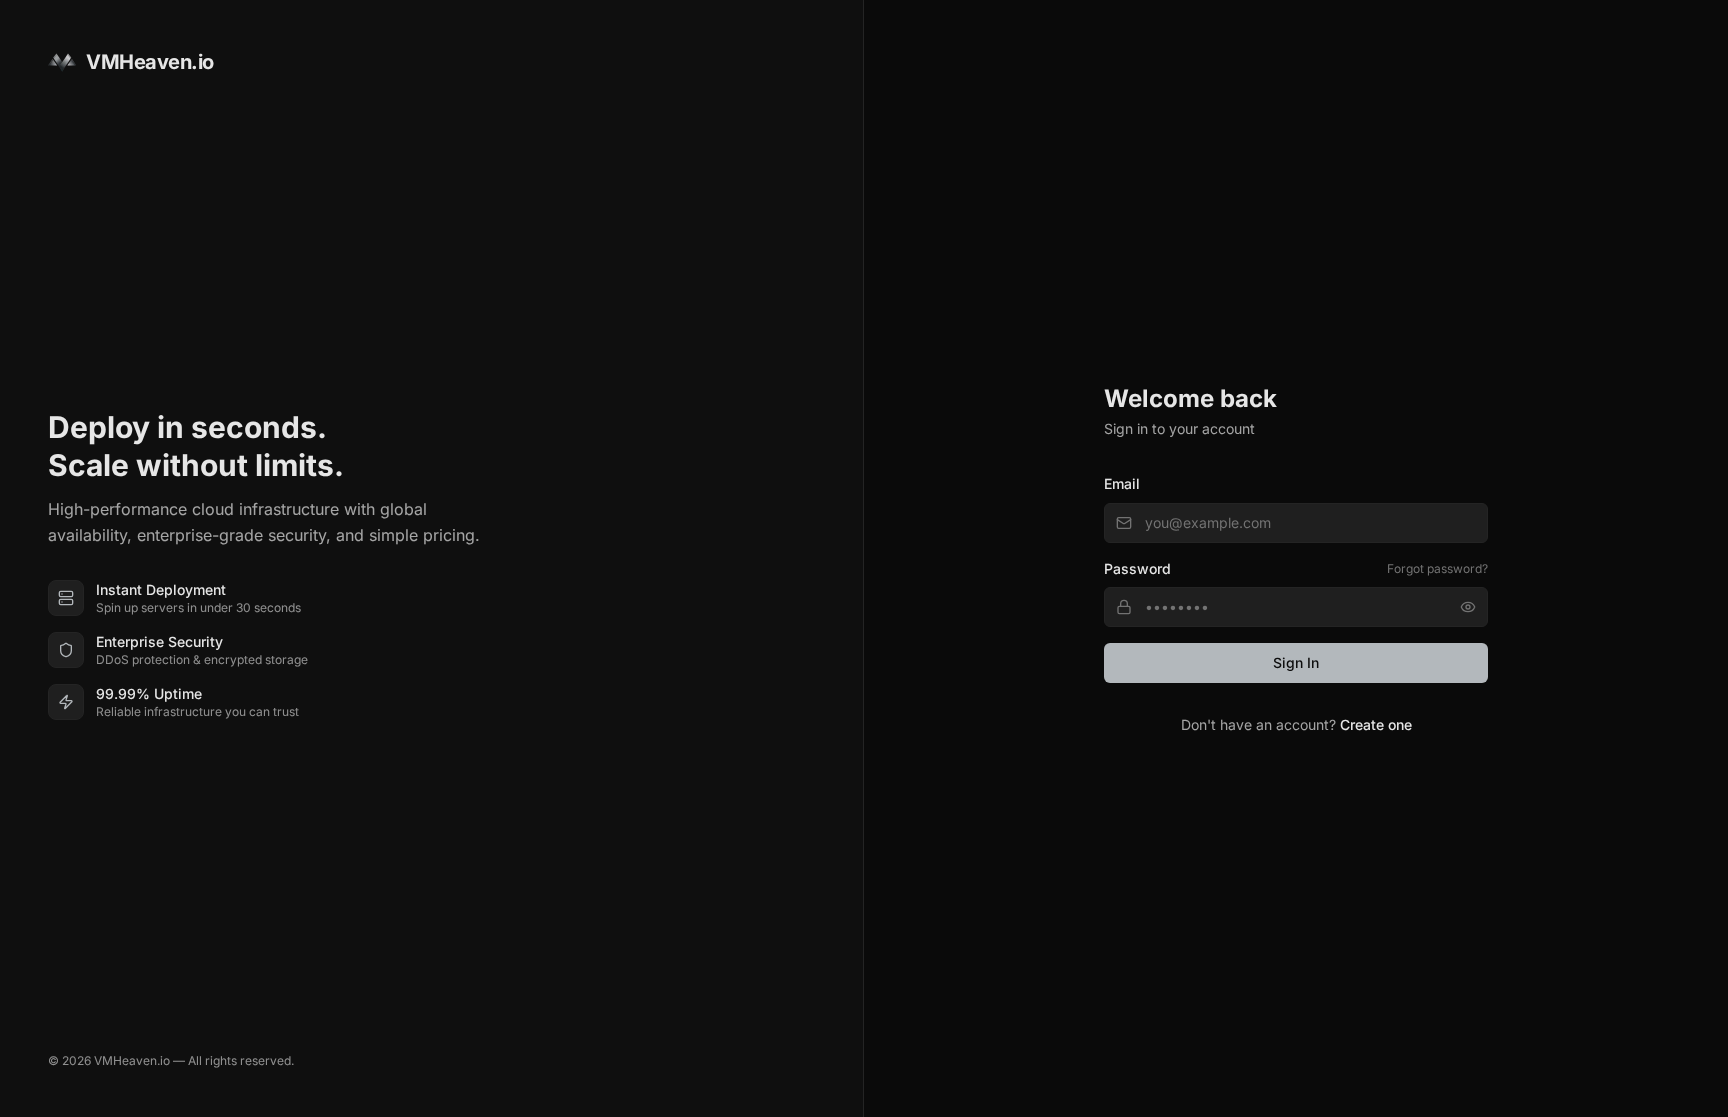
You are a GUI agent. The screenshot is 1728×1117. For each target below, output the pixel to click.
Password (1137, 568)
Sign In (1296, 662)
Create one (1376, 724)
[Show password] (1468, 607)
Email (1122, 483)
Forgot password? (1437, 568)
